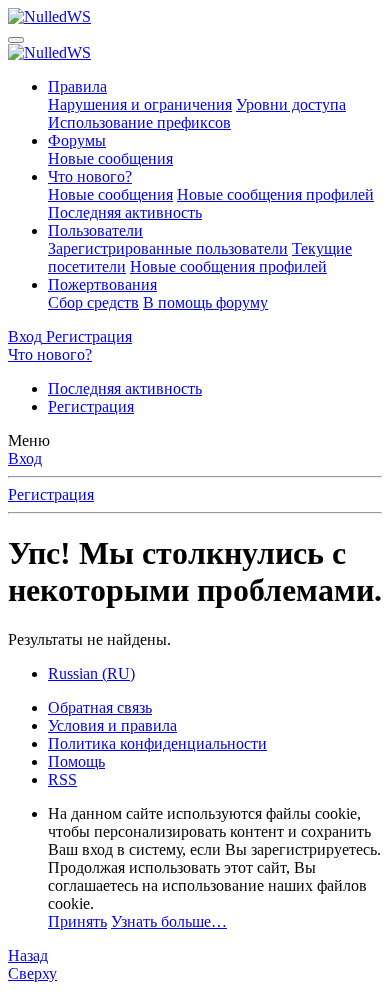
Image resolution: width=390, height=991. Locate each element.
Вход (25, 458)
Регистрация (91, 406)
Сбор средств (93, 302)
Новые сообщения (110, 158)
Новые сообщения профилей (275, 194)
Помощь (76, 761)
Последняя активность (125, 212)
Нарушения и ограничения (140, 104)
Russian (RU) (91, 673)
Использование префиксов (139, 122)
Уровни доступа (291, 104)
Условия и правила (112, 725)
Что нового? (90, 176)
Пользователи (95, 230)
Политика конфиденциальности (157, 743)
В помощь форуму (205, 302)
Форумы (77, 140)
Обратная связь (100, 707)
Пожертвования (102, 284)
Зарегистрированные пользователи (168, 248)
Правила (77, 86)
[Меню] (16, 40)
